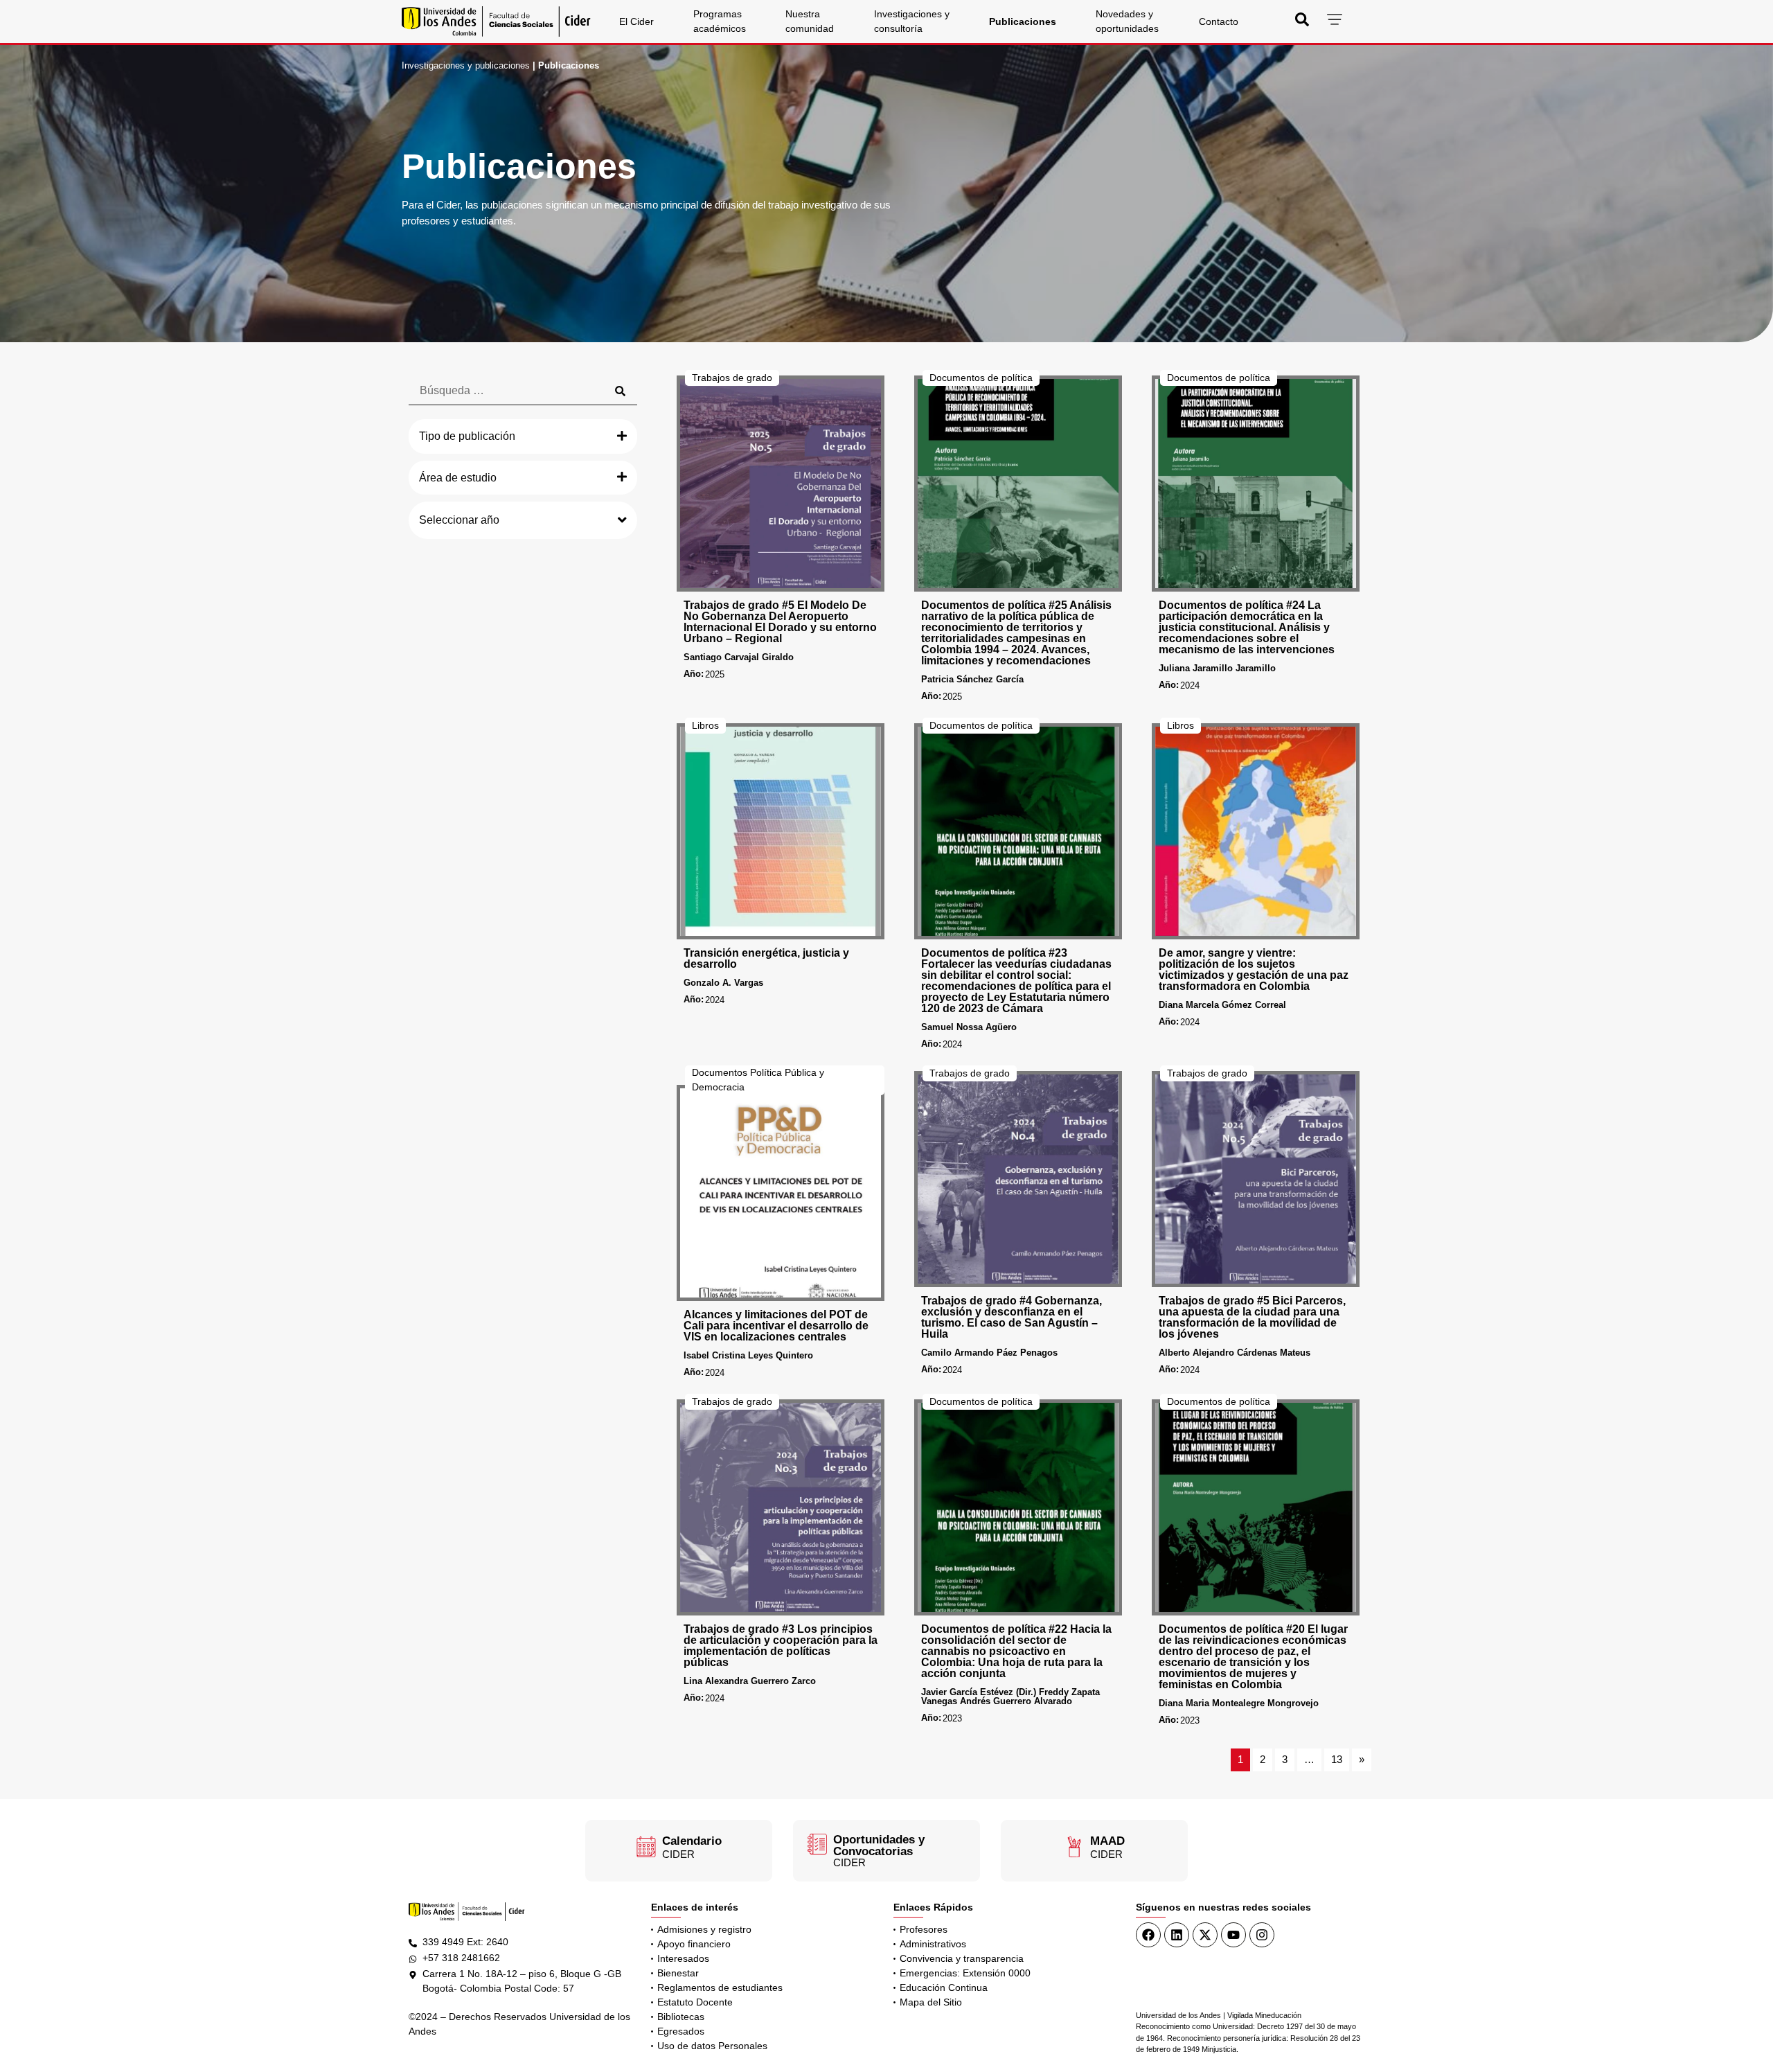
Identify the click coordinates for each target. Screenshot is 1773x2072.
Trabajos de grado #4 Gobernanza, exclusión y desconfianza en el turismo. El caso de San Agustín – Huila (1012, 1317)
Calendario (692, 1841)
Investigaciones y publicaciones (466, 65)
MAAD (1107, 1841)
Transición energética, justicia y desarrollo (766, 958)
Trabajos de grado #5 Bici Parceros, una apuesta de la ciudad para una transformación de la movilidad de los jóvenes (1252, 1317)
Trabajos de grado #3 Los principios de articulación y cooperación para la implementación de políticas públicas (781, 1646)
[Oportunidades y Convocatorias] (817, 1844)
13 (1337, 1759)
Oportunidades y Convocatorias (879, 1845)
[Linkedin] (1177, 1935)
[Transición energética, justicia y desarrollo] (781, 831)
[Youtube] (1233, 1935)
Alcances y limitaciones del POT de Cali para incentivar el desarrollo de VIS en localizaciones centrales (776, 1326)
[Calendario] (646, 1847)
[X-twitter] (1205, 1935)
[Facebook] (1148, 1935)
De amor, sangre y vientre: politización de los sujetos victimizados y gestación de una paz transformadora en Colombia (1254, 969)
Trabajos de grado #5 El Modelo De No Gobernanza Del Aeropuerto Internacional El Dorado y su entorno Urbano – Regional (780, 622)
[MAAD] (1074, 1847)
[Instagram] (1262, 1935)
